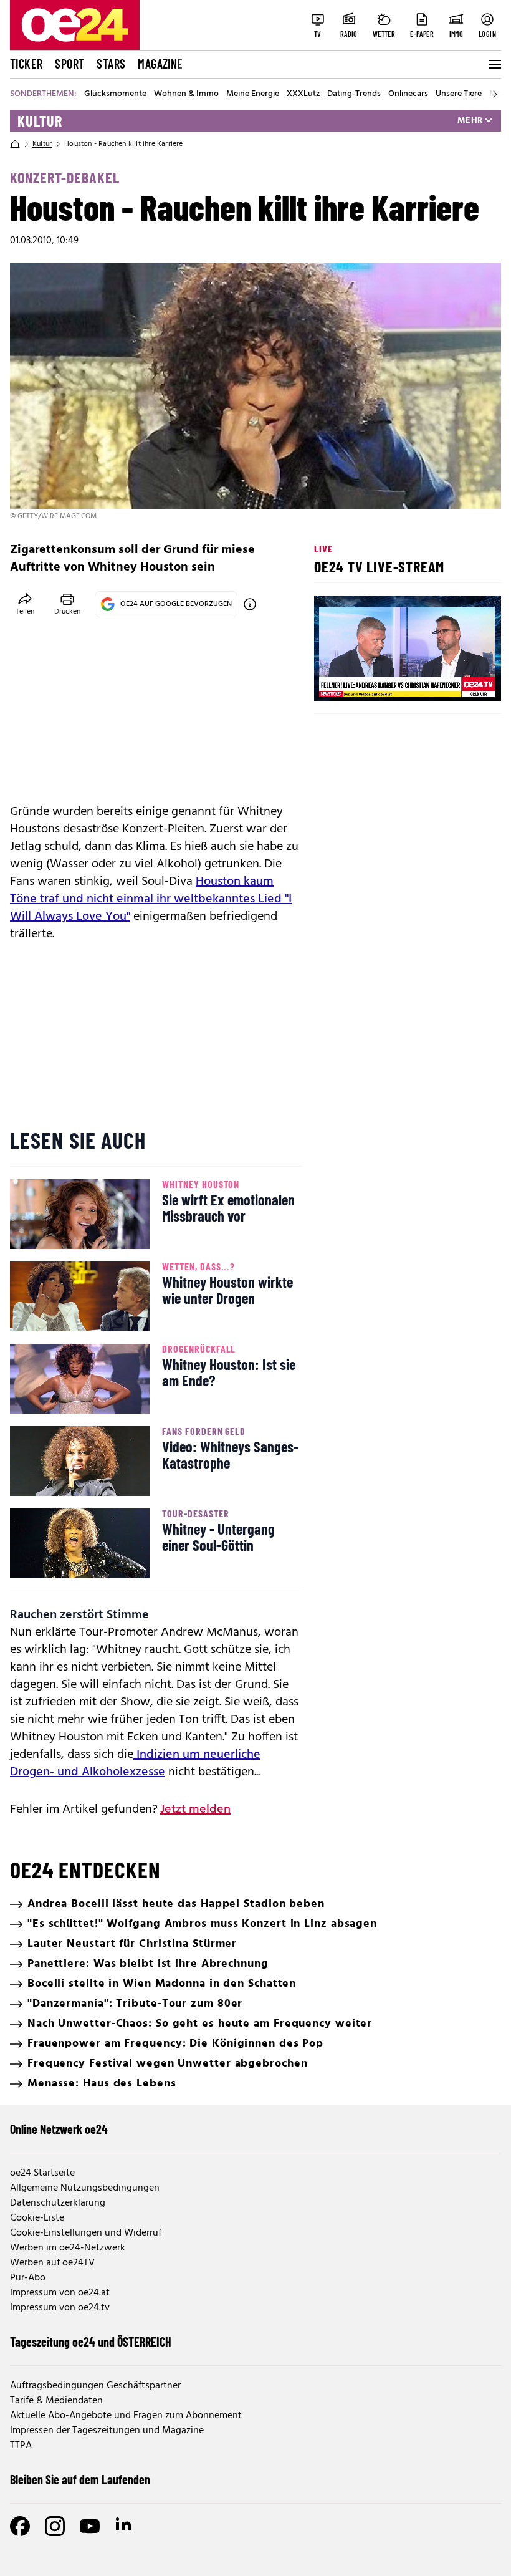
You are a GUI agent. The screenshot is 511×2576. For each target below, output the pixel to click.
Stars (111, 64)
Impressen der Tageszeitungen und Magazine (107, 2431)
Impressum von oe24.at (60, 2293)
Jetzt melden (195, 1810)
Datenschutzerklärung (58, 2203)
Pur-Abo (28, 2278)
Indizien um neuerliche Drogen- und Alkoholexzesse (135, 1763)
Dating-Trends (354, 94)
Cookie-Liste (37, 2218)
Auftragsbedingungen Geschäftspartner (95, 2386)
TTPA (21, 2446)
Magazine (160, 64)
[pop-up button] (461, 681)
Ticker (26, 64)
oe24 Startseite (42, 2173)
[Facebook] (20, 2526)
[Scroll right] (495, 94)
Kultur (40, 121)
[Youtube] (90, 2526)
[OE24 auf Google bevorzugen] (250, 604)
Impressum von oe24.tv (60, 2308)
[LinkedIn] (125, 2526)
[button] (334, 681)
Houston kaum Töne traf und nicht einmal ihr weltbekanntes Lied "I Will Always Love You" (151, 899)
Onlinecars (408, 94)
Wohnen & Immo (186, 94)
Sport (69, 64)
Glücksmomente (115, 94)
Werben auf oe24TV (52, 2263)
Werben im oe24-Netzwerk (68, 2248)
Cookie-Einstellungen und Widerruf (86, 2233)
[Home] (15, 144)
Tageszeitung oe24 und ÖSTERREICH (91, 2342)
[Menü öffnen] (494, 64)
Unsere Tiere (459, 94)
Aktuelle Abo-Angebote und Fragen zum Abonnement (126, 2416)
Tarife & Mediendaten (56, 2401)
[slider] (375, 681)
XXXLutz (303, 94)
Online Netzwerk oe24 (59, 2129)
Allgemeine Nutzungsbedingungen (85, 2188)
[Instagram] (55, 2526)
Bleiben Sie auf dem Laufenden (80, 2479)
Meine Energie (253, 94)
